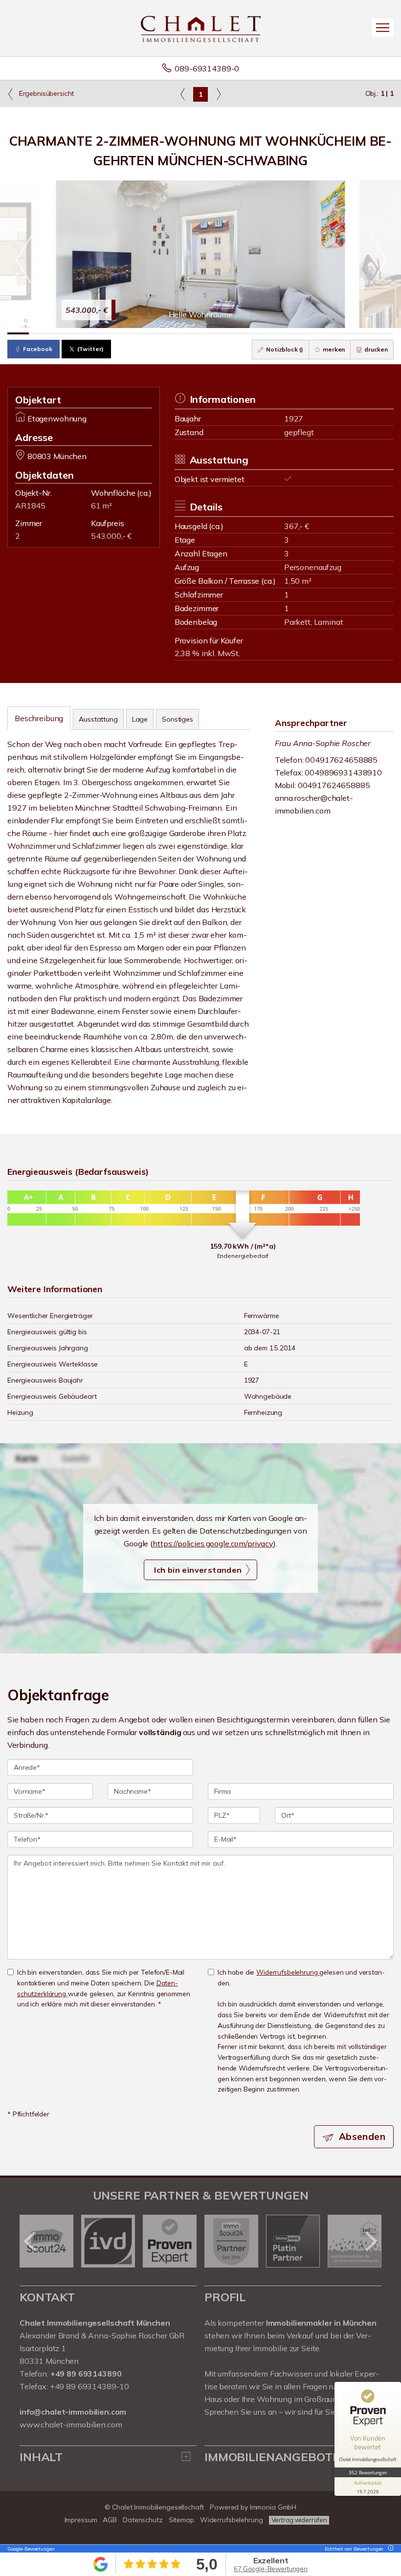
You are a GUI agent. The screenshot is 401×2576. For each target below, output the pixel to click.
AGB (110, 2520)
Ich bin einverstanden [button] (198, 1570)
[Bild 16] (340, 333)
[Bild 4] (83, 333)
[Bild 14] (297, 333)
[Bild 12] (254, 333)
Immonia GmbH (273, 2507)
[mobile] (383, 28)
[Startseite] (201, 28)
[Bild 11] (233, 333)
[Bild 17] (361, 333)
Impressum (81, 2520)
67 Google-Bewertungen (271, 2569)
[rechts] (218, 94)
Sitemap (181, 2520)
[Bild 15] (318, 333)
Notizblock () (284, 349)
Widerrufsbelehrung (288, 1972)
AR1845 (30, 506)
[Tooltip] (389, 2549)
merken (333, 349)
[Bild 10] (211, 333)
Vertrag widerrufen (299, 2520)
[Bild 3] (61, 333)
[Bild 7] (147, 333)
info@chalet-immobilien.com (73, 2412)
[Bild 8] (168, 333)
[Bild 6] (125, 333)
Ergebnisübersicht (45, 93)
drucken (375, 349)
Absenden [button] (362, 2136)
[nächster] (370, 2241)
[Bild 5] (104, 333)
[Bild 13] (276, 333)
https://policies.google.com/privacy (213, 1543)
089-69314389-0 (207, 68)
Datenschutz (143, 2520)
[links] (183, 94)
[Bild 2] (40, 333)
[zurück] (31, 2241)
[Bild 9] (190, 333)
